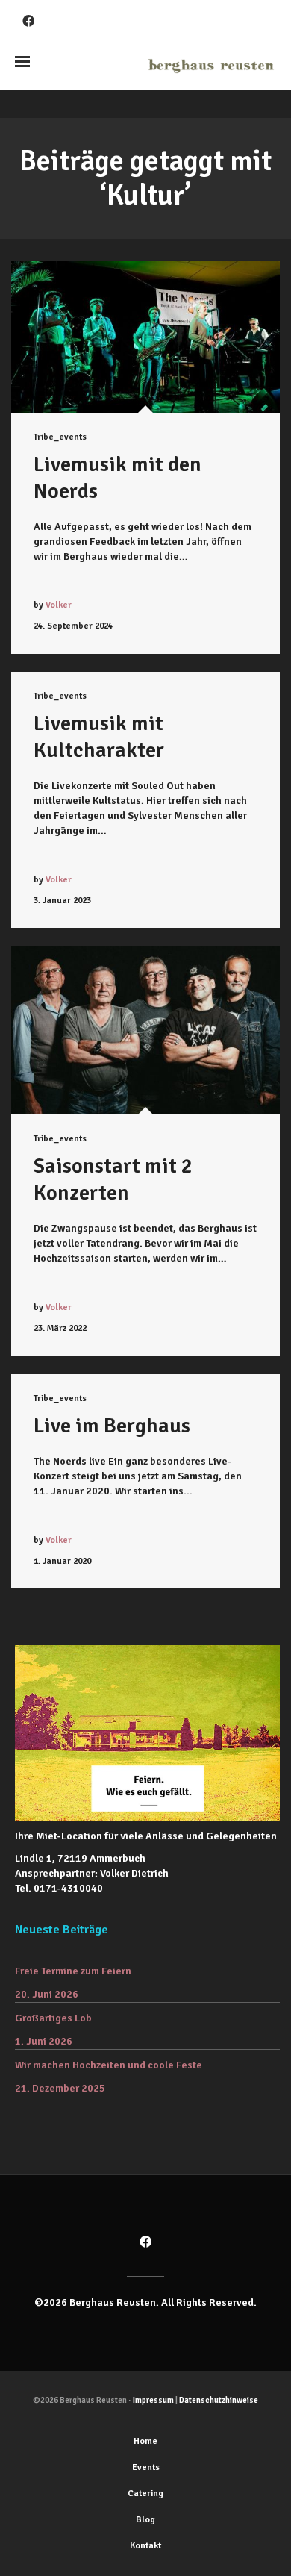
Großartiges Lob (53, 2018)
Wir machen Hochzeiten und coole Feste (109, 2065)
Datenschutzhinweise (219, 2400)
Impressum (153, 2400)
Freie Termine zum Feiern (73, 1971)
